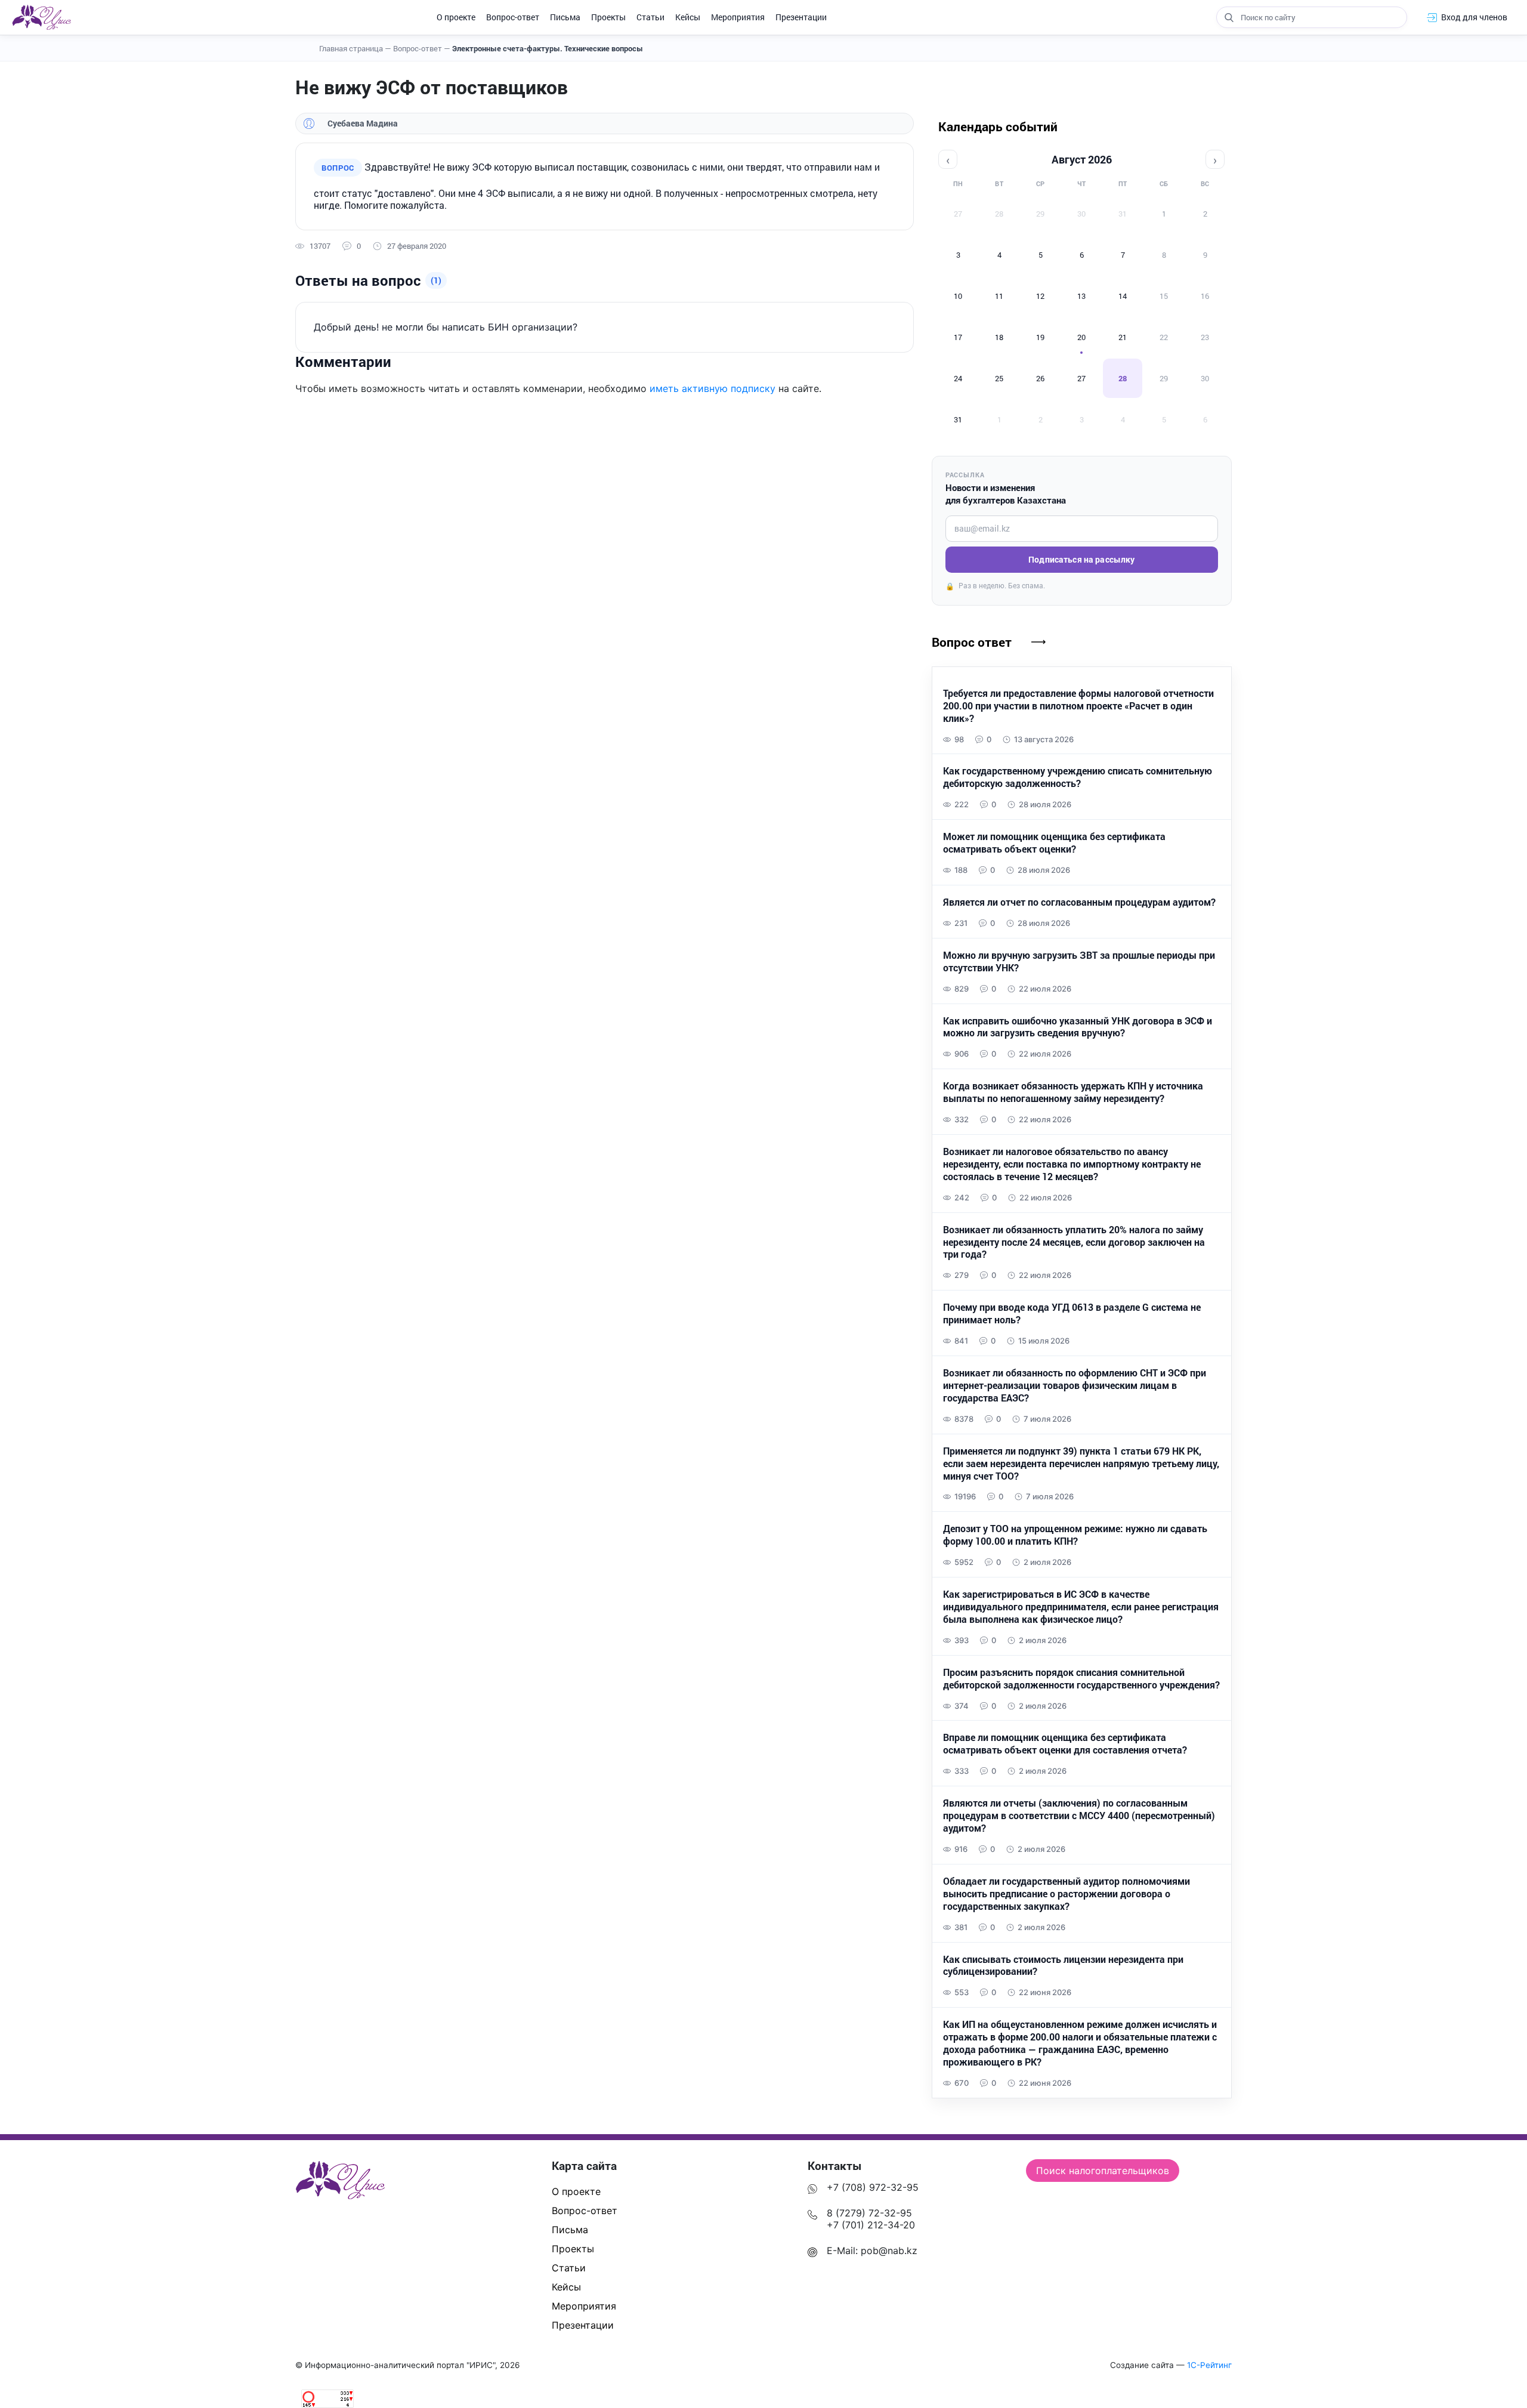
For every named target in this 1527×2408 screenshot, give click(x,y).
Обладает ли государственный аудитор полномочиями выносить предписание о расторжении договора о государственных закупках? (1067, 1894)
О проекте (456, 17)
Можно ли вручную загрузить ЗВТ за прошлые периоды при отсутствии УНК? (1079, 961)
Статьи (650, 17)
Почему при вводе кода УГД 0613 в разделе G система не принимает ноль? (1072, 1313)
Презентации (801, 17)
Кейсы (688, 17)
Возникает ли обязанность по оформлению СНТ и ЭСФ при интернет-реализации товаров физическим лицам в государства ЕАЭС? (1075, 1385)
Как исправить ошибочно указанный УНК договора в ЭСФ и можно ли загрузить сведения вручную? (1078, 1027)
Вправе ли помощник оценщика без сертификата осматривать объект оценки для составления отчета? (1065, 1744)
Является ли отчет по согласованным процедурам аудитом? (1079, 902)
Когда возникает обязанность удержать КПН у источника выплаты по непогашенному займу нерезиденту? (1073, 1092)
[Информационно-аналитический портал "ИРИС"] (41, 17)
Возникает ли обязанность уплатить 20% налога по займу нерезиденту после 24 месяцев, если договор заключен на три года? (1074, 1242)
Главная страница (355, 48)
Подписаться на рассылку (1081, 559)
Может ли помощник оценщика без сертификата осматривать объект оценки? (1054, 843)
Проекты (608, 17)
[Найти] (1229, 17)
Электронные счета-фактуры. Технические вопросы (548, 48)
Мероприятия (738, 17)
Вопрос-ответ (513, 17)
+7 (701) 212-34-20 (871, 2225)
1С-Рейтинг (1209, 2365)
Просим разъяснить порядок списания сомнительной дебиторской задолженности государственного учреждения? (1081, 1679)
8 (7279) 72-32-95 (869, 2213)
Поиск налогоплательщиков (1103, 2171)
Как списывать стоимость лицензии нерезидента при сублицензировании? (1063, 1966)
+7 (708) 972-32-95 (873, 2187)
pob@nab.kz (889, 2250)
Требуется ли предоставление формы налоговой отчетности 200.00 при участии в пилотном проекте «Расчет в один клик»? (1078, 706)
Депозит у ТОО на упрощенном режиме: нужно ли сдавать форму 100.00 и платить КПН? (1075, 1535)
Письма (565, 17)
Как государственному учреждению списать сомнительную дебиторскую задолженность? (1078, 777)
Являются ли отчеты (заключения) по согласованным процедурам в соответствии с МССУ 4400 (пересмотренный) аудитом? (1079, 1816)
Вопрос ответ (972, 642)
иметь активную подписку (713, 388)
